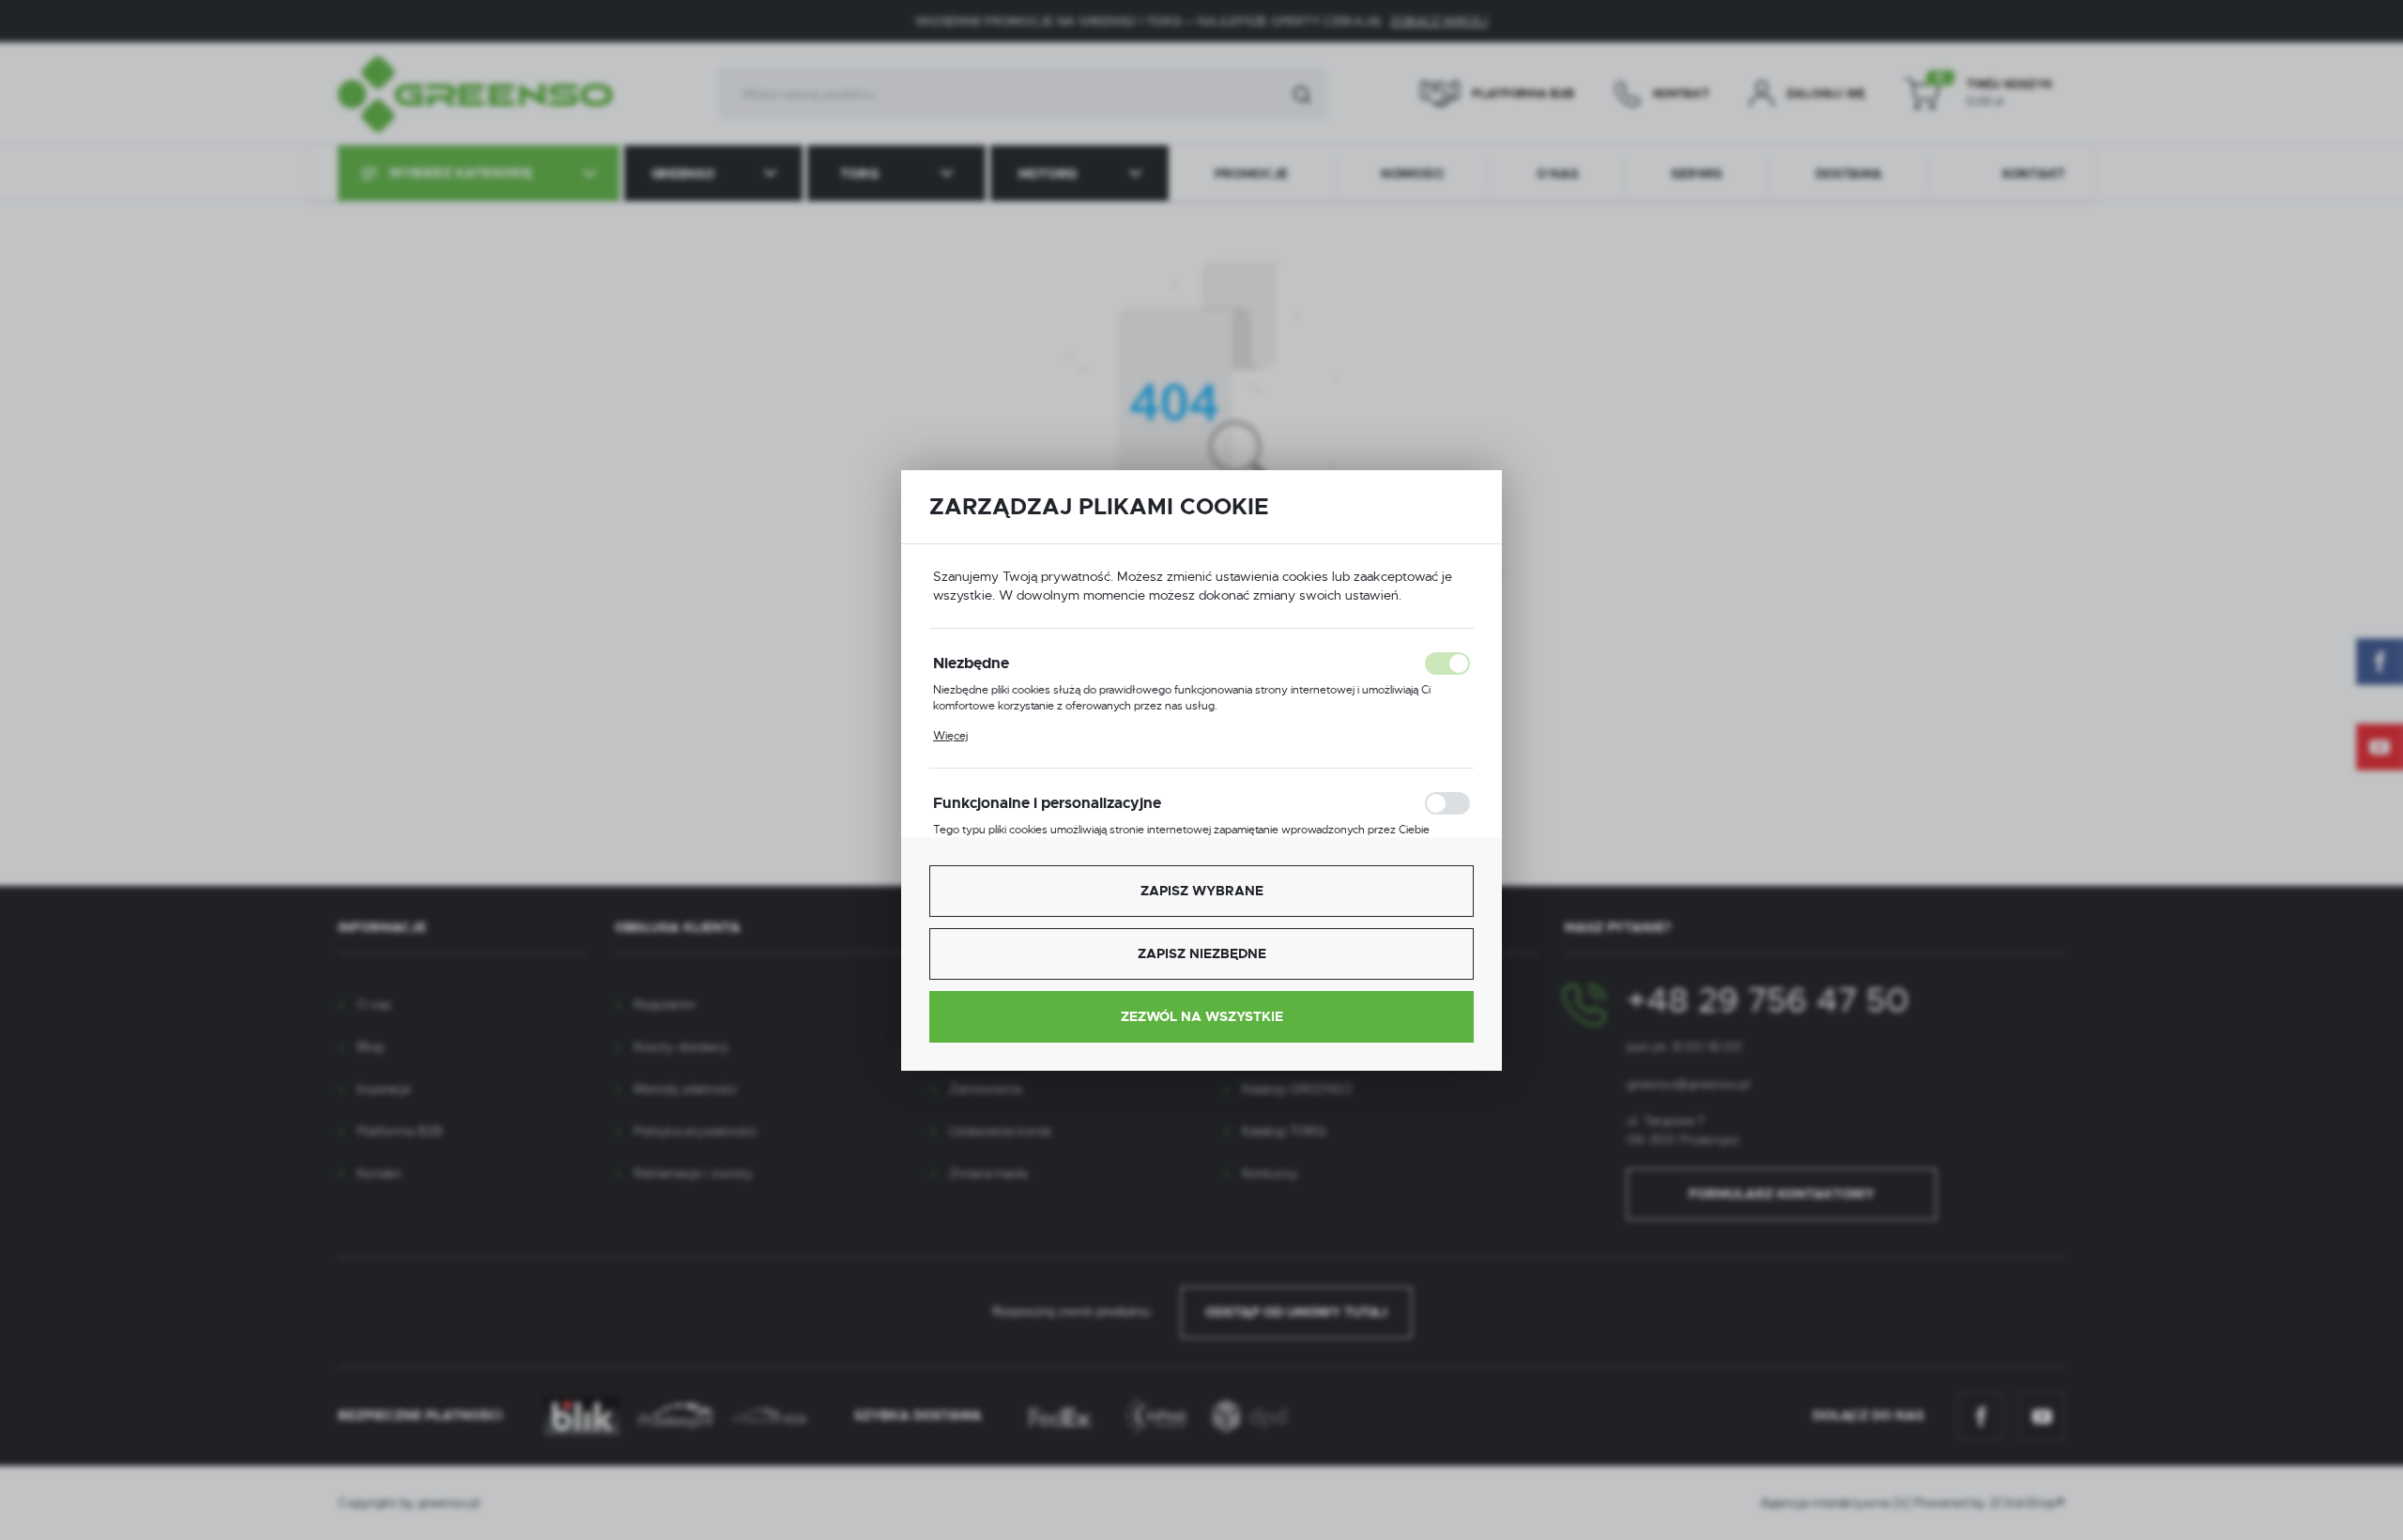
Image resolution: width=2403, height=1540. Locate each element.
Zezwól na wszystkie (1202, 1016)
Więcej (950, 736)
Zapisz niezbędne (1202, 953)
